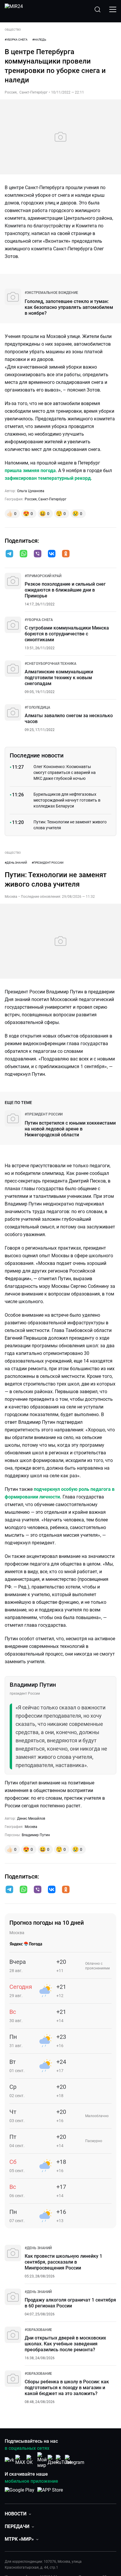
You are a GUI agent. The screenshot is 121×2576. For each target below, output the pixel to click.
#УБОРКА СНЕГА (16, 40)
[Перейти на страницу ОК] (31, 2460)
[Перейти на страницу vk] (9, 2460)
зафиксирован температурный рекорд (48, 478)
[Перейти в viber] (38, 554)
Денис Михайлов (31, 1819)
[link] (51, 293)
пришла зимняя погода (30, 471)
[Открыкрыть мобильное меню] (113, 9)
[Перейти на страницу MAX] (20, 2460)
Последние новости (37, 755)
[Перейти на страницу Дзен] (53, 2460)
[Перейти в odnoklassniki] (66, 554)
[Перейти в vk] (52, 554)
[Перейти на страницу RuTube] (64, 2460)
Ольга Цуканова (31, 491)
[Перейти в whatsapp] (23, 554)
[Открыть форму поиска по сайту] (98, 9)
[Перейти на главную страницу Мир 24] (14, 9)
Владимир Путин (36, 1835)
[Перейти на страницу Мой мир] (42, 2460)
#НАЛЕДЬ (39, 40)
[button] (9, 554)
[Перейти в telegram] (9, 554)
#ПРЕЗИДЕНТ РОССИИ (48, 863)
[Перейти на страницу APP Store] (50, 2493)
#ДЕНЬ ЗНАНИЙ (16, 863)
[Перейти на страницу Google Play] (20, 2493)
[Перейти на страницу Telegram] (75, 2460)
